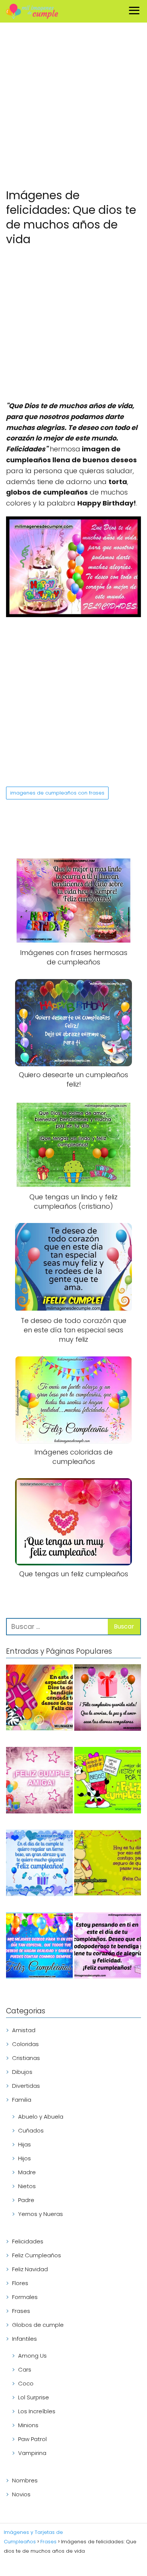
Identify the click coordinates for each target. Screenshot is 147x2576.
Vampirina (32, 2453)
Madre (27, 2172)
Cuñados (31, 2130)
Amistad (24, 2030)
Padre (26, 2200)
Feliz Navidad (30, 2269)
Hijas (24, 2144)
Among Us (32, 2356)
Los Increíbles (37, 2411)
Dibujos (22, 2072)
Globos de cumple (38, 2325)
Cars (25, 2369)
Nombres (25, 2480)
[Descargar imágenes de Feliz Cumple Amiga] (39, 1781)
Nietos (27, 2186)
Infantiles (24, 2339)
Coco (26, 2383)
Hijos (24, 2158)
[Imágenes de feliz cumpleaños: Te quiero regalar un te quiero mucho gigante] (39, 1864)
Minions (28, 2425)
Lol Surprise (34, 2397)
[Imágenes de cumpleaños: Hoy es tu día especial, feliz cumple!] (108, 1864)
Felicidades (28, 2241)
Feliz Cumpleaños (37, 2255)
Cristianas (26, 2058)
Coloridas (25, 2044)
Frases (21, 2311)
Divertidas (26, 2086)
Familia (22, 2100)
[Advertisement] (73, 107)
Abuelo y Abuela (41, 2117)
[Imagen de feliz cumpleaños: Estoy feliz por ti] (108, 1781)
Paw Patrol (32, 2439)
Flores (20, 2283)
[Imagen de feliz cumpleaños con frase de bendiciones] (39, 1699)
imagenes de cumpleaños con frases (57, 793)
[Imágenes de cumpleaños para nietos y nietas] (108, 1699)
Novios (21, 2494)
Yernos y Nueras (41, 2214)
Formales (25, 2297)
